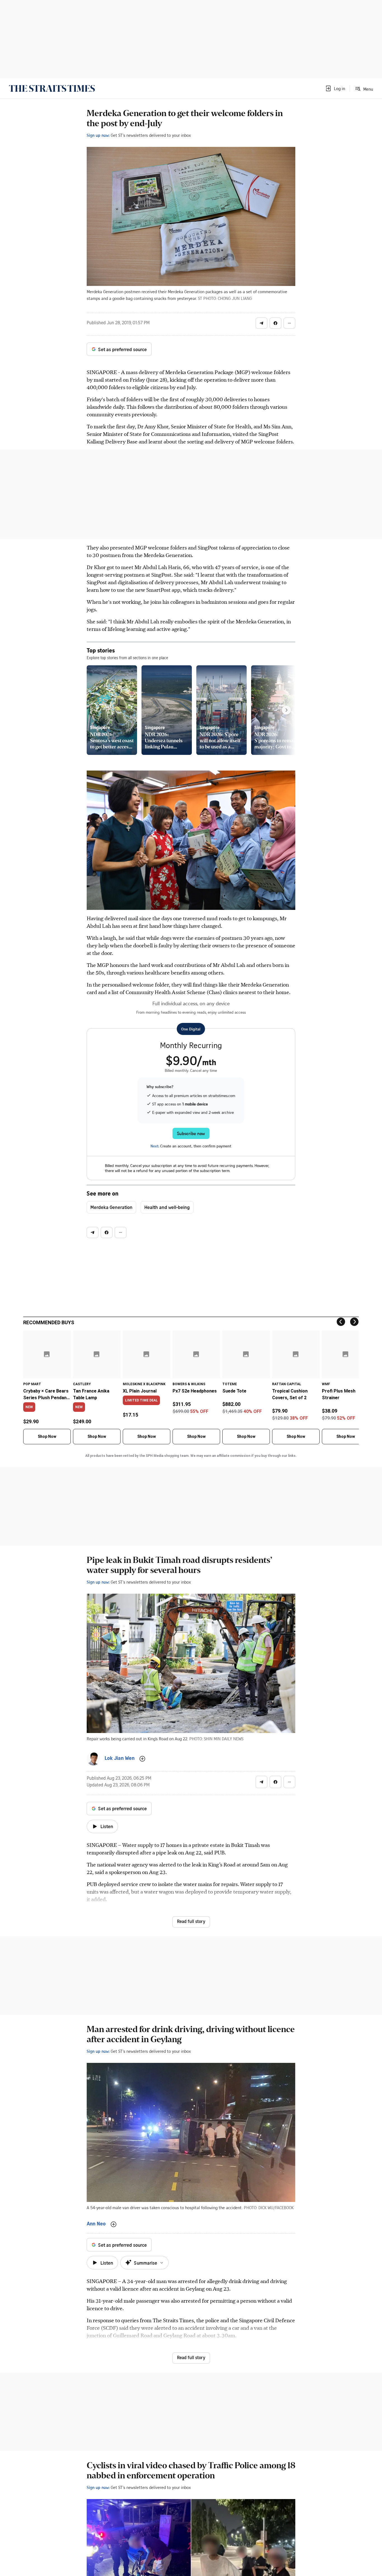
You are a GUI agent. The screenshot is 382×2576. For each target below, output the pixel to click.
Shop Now (47, 1436)
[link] (52, 88)
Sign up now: (98, 135)
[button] (335, 88)
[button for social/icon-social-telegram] (261, 323)
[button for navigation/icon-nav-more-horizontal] (289, 323)
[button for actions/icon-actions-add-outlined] (142, 1759)
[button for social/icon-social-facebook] (275, 323)
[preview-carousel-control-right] (286, 710)
